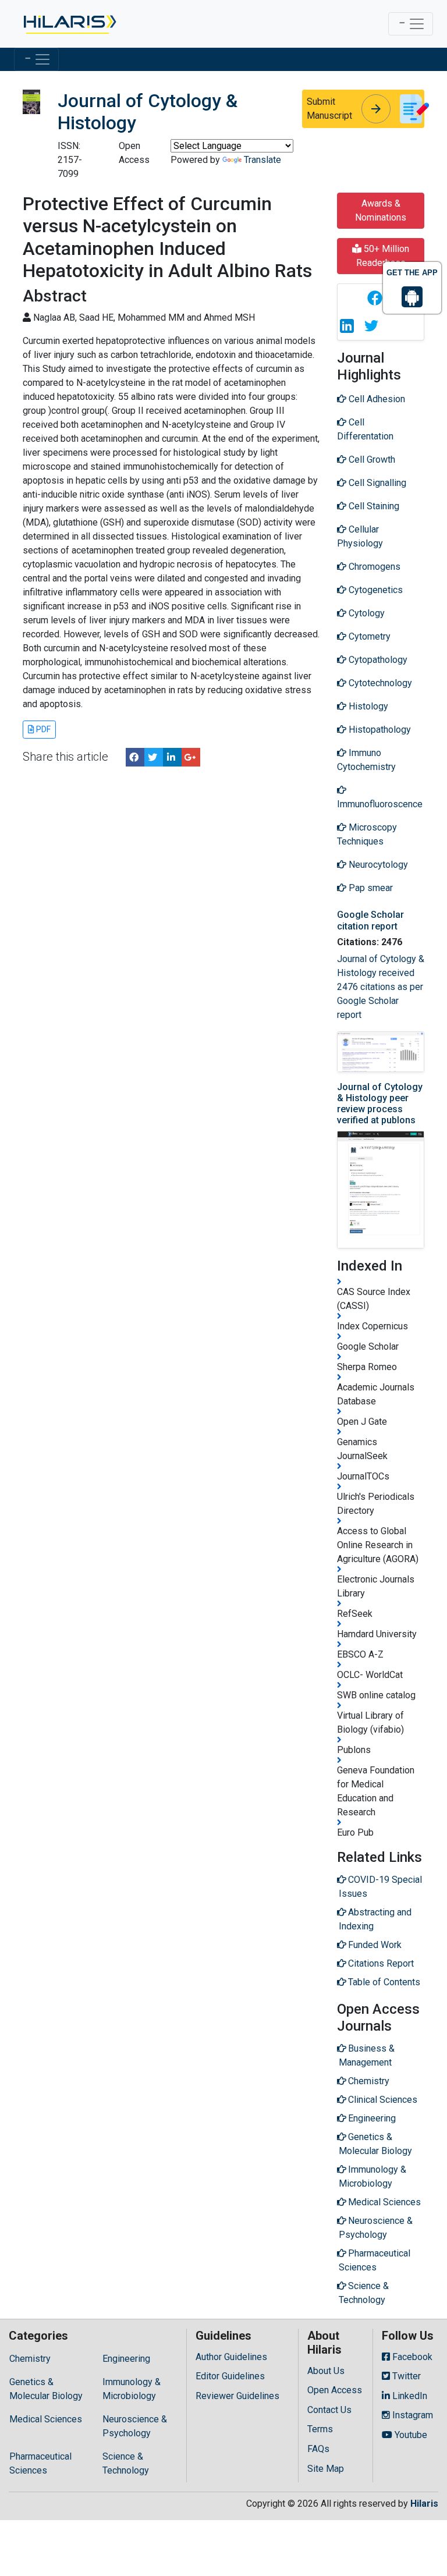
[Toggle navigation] (411, 24)
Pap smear (370, 888)
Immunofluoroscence (380, 804)
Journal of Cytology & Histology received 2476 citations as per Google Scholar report (381, 987)
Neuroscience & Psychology (135, 2426)
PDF (42, 729)
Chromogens (373, 567)
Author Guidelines (231, 2357)
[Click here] (69, 24)
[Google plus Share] (191, 757)
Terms (320, 2429)
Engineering (126, 2359)
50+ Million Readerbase (383, 256)
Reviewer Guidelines (237, 2396)
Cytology (366, 613)
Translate (262, 160)
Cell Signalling (376, 483)
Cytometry (368, 636)
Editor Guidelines (230, 2376)
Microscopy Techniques (367, 834)
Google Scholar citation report (370, 920)
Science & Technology (126, 2463)
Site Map (326, 2469)
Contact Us (329, 2410)
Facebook (411, 2357)
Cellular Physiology (360, 536)
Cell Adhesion (376, 399)
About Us (326, 2371)
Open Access (335, 2390)
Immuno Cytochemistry (366, 760)
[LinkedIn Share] (172, 757)
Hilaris (424, 2504)
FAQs (318, 2449)
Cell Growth (371, 460)
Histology (367, 706)
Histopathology (379, 730)
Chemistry (30, 2359)
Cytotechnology (379, 683)
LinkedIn (409, 2396)
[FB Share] (135, 757)
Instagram (411, 2415)
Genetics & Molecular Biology (46, 2389)
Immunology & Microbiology (132, 2389)
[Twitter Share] (154, 757)
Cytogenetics (375, 590)
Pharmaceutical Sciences (40, 2463)
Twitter (405, 2376)
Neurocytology (377, 865)
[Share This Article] (374, 298)
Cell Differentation (365, 429)
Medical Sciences (46, 2419)
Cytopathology (377, 660)
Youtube (410, 2435)
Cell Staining (373, 506)
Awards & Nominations (381, 210)
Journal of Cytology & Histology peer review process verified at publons (380, 1104)
